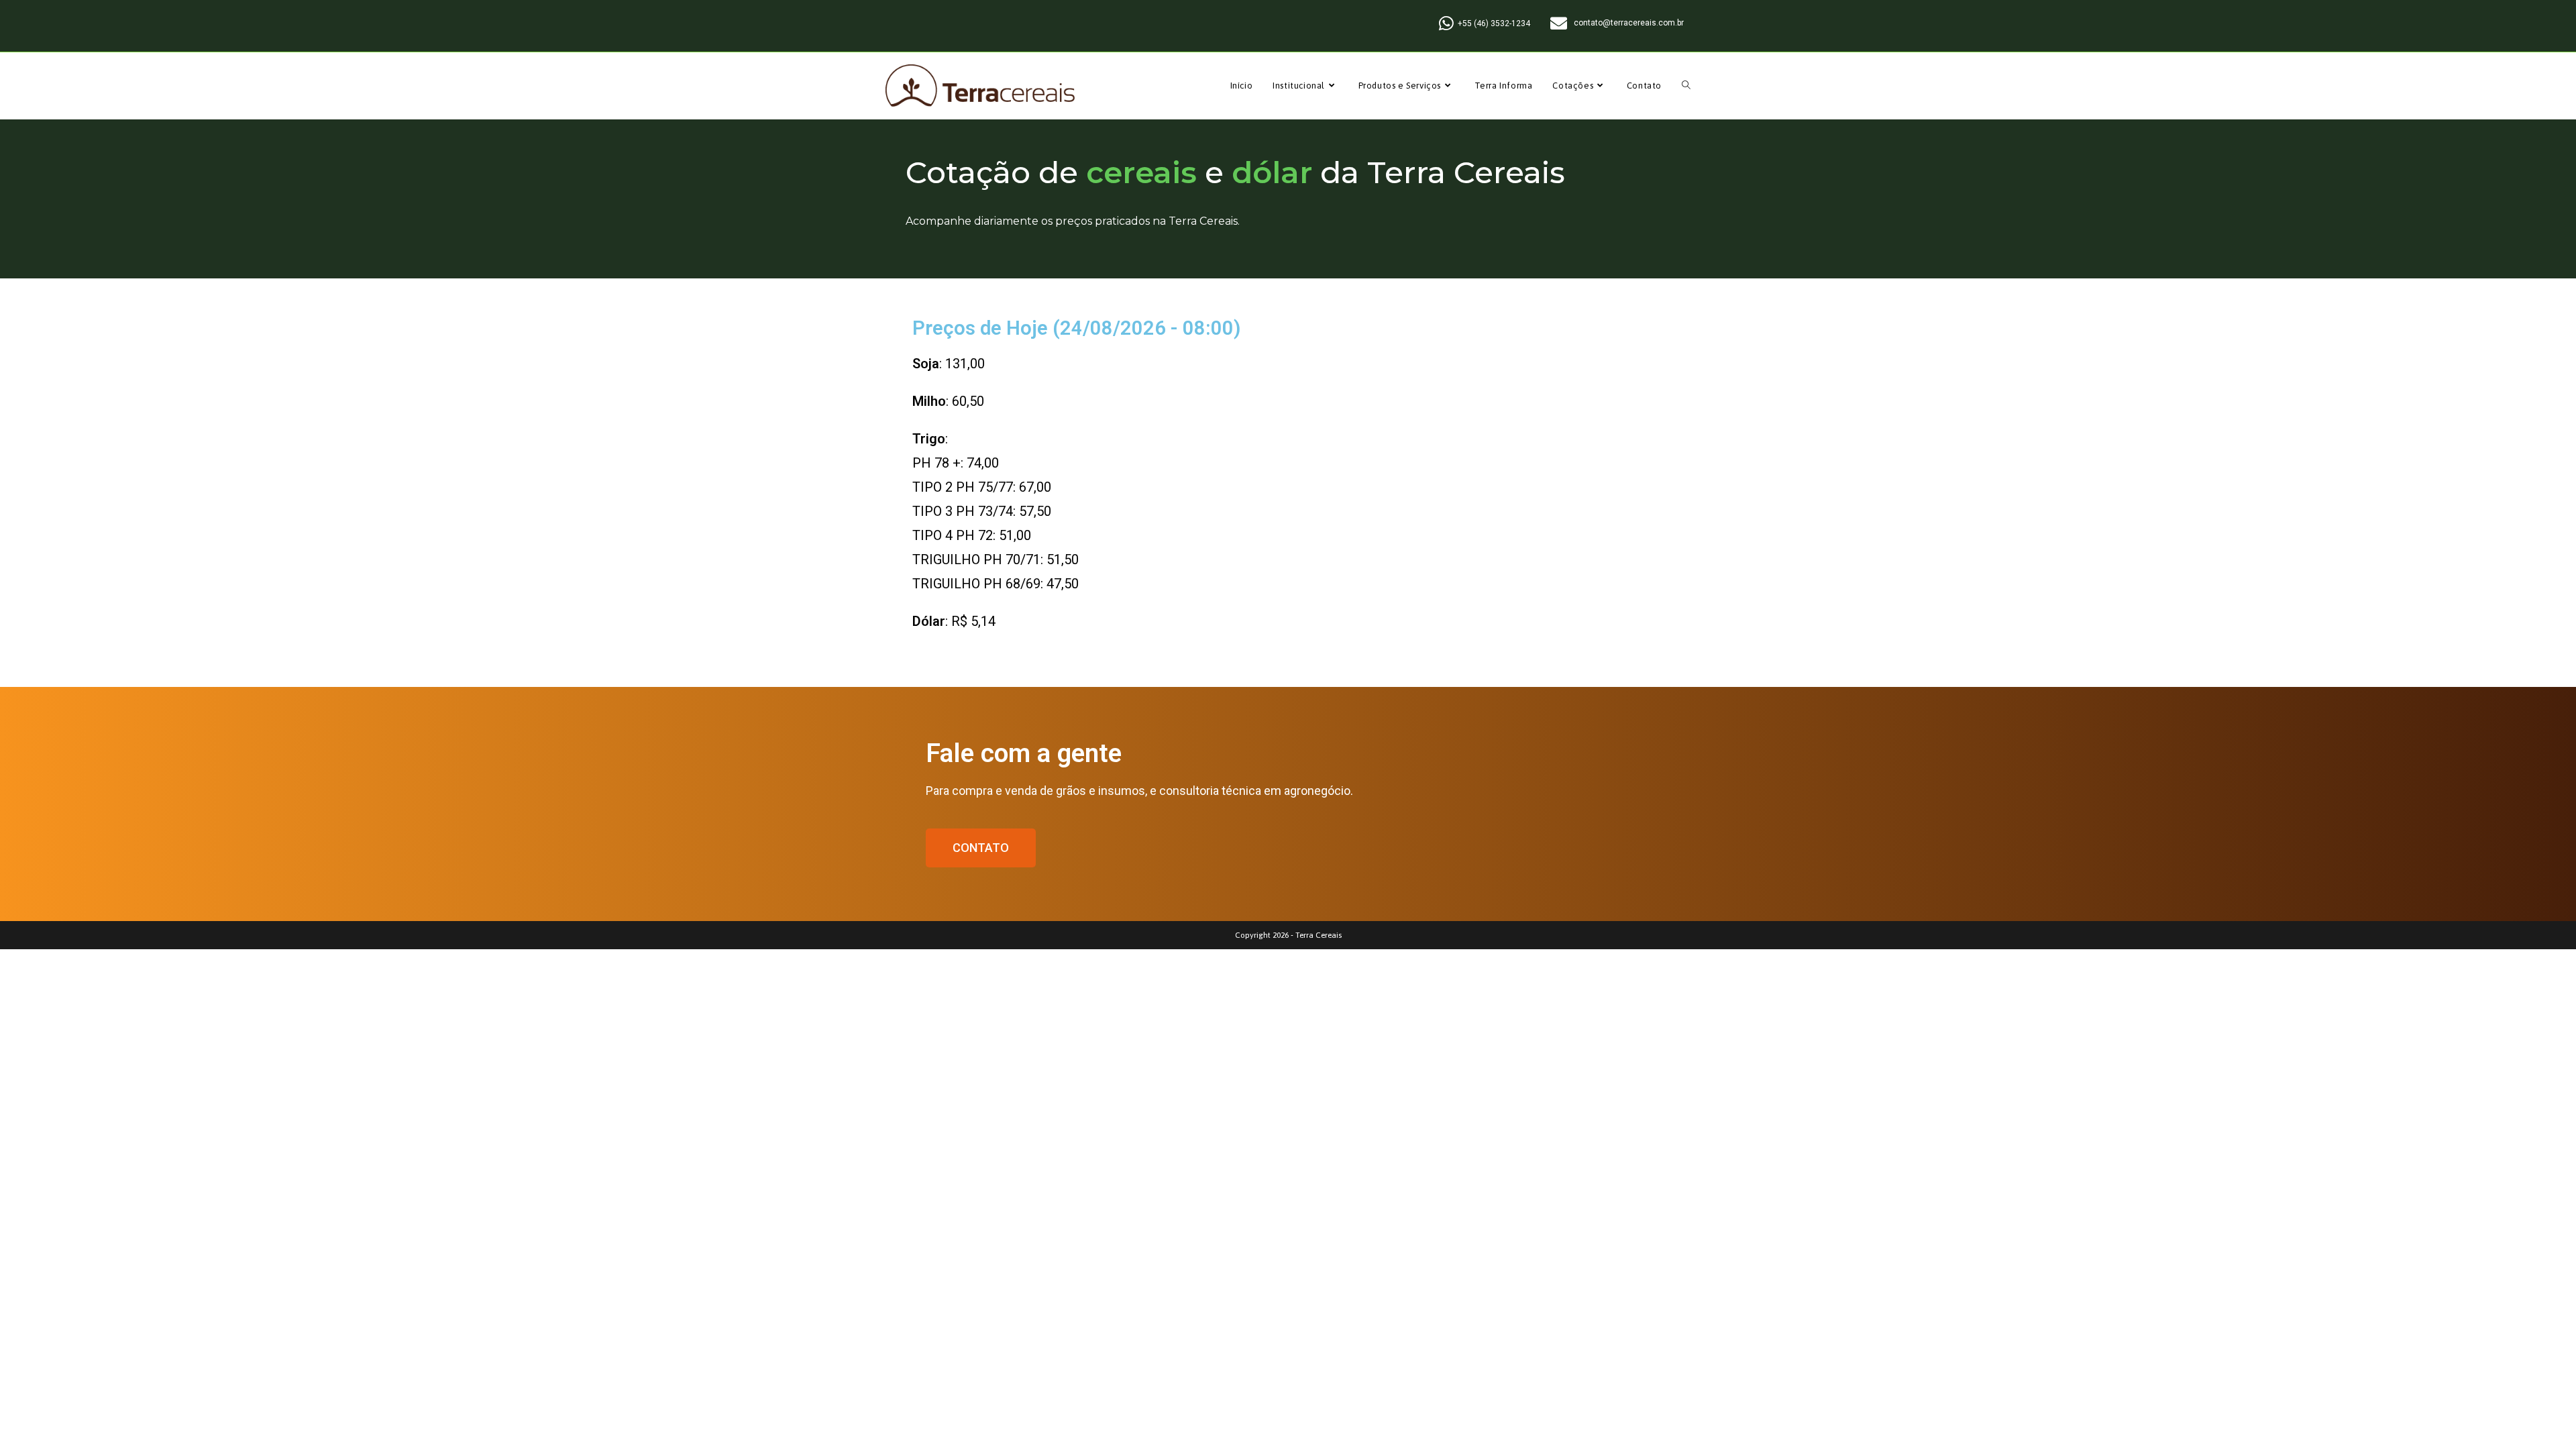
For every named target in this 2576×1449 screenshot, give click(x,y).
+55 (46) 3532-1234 (1494, 23)
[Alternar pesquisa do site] (1686, 86)
